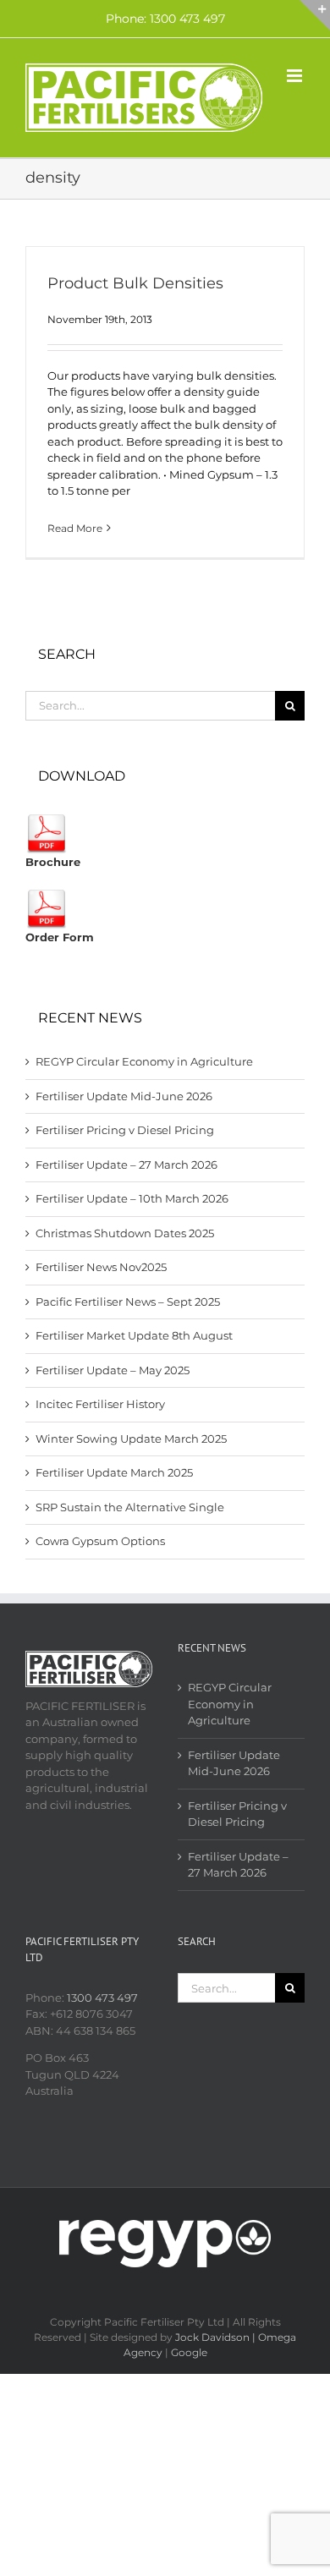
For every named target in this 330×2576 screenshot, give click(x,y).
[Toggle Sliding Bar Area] (315, 15)
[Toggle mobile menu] (296, 76)
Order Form (60, 937)
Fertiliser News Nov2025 (101, 1267)
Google (189, 2352)
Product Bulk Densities (135, 283)
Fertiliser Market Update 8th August (134, 1335)
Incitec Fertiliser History (100, 1404)
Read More (75, 528)
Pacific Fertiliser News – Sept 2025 (128, 1302)
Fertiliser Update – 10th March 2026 (132, 1198)
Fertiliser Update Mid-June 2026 (124, 1096)
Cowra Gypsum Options (100, 1541)
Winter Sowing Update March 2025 (131, 1439)
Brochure (53, 862)
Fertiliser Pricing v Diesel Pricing (125, 1130)
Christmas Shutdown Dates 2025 (125, 1233)
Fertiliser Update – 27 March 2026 (126, 1165)
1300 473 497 (102, 1998)
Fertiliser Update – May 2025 (113, 1370)
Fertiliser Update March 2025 (114, 1472)
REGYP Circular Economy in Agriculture (144, 1061)
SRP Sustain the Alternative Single (130, 1507)
